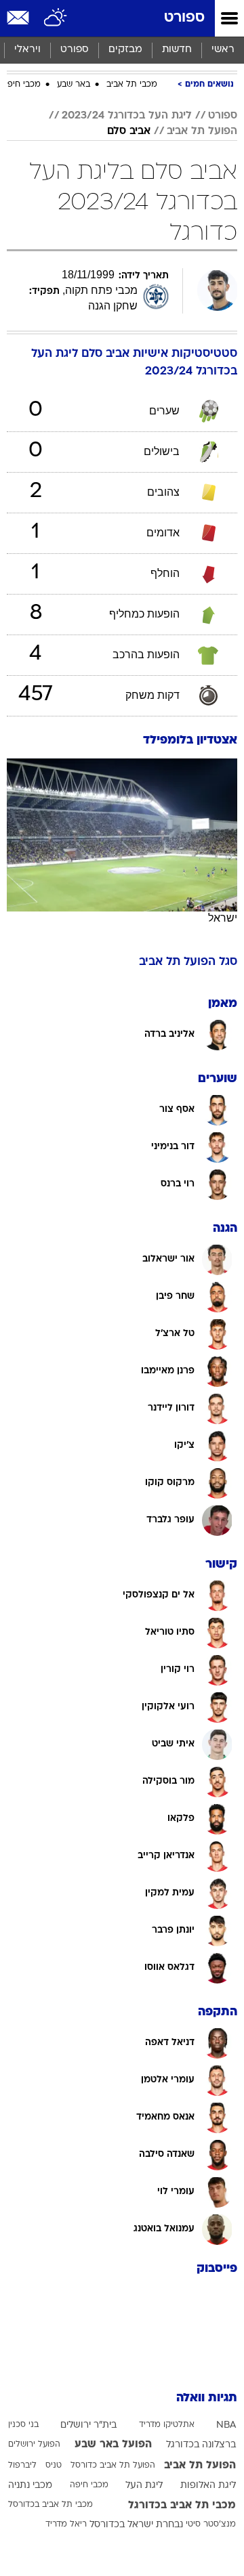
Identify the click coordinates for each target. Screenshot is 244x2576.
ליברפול (22, 2466)
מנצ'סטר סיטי (211, 2525)
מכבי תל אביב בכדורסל (50, 2505)
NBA (226, 2425)
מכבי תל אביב (132, 85)
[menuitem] (177, 50)
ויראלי (27, 50)
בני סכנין (23, 2425)
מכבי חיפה (21, 85)
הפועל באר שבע (113, 2445)
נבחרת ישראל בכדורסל (136, 2525)
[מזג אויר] (56, 18)
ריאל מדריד (66, 2525)
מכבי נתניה (30, 2486)
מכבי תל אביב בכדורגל (182, 2506)
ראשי (223, 50)
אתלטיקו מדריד (167, 2425)
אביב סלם (129, 131)
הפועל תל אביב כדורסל (113, 2466)
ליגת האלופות (208, 2486)
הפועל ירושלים (34, 2445)
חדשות (177, 50)
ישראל (223, 918)
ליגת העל (144, 2486)
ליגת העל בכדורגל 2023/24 (127, 116)
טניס (54, 2466)
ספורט (184, 18)
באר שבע (74, 85)
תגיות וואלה (207, 2398)
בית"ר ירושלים (88, 2425)
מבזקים (125, 50)
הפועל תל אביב (202, 131)
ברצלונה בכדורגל (201, 2445)
